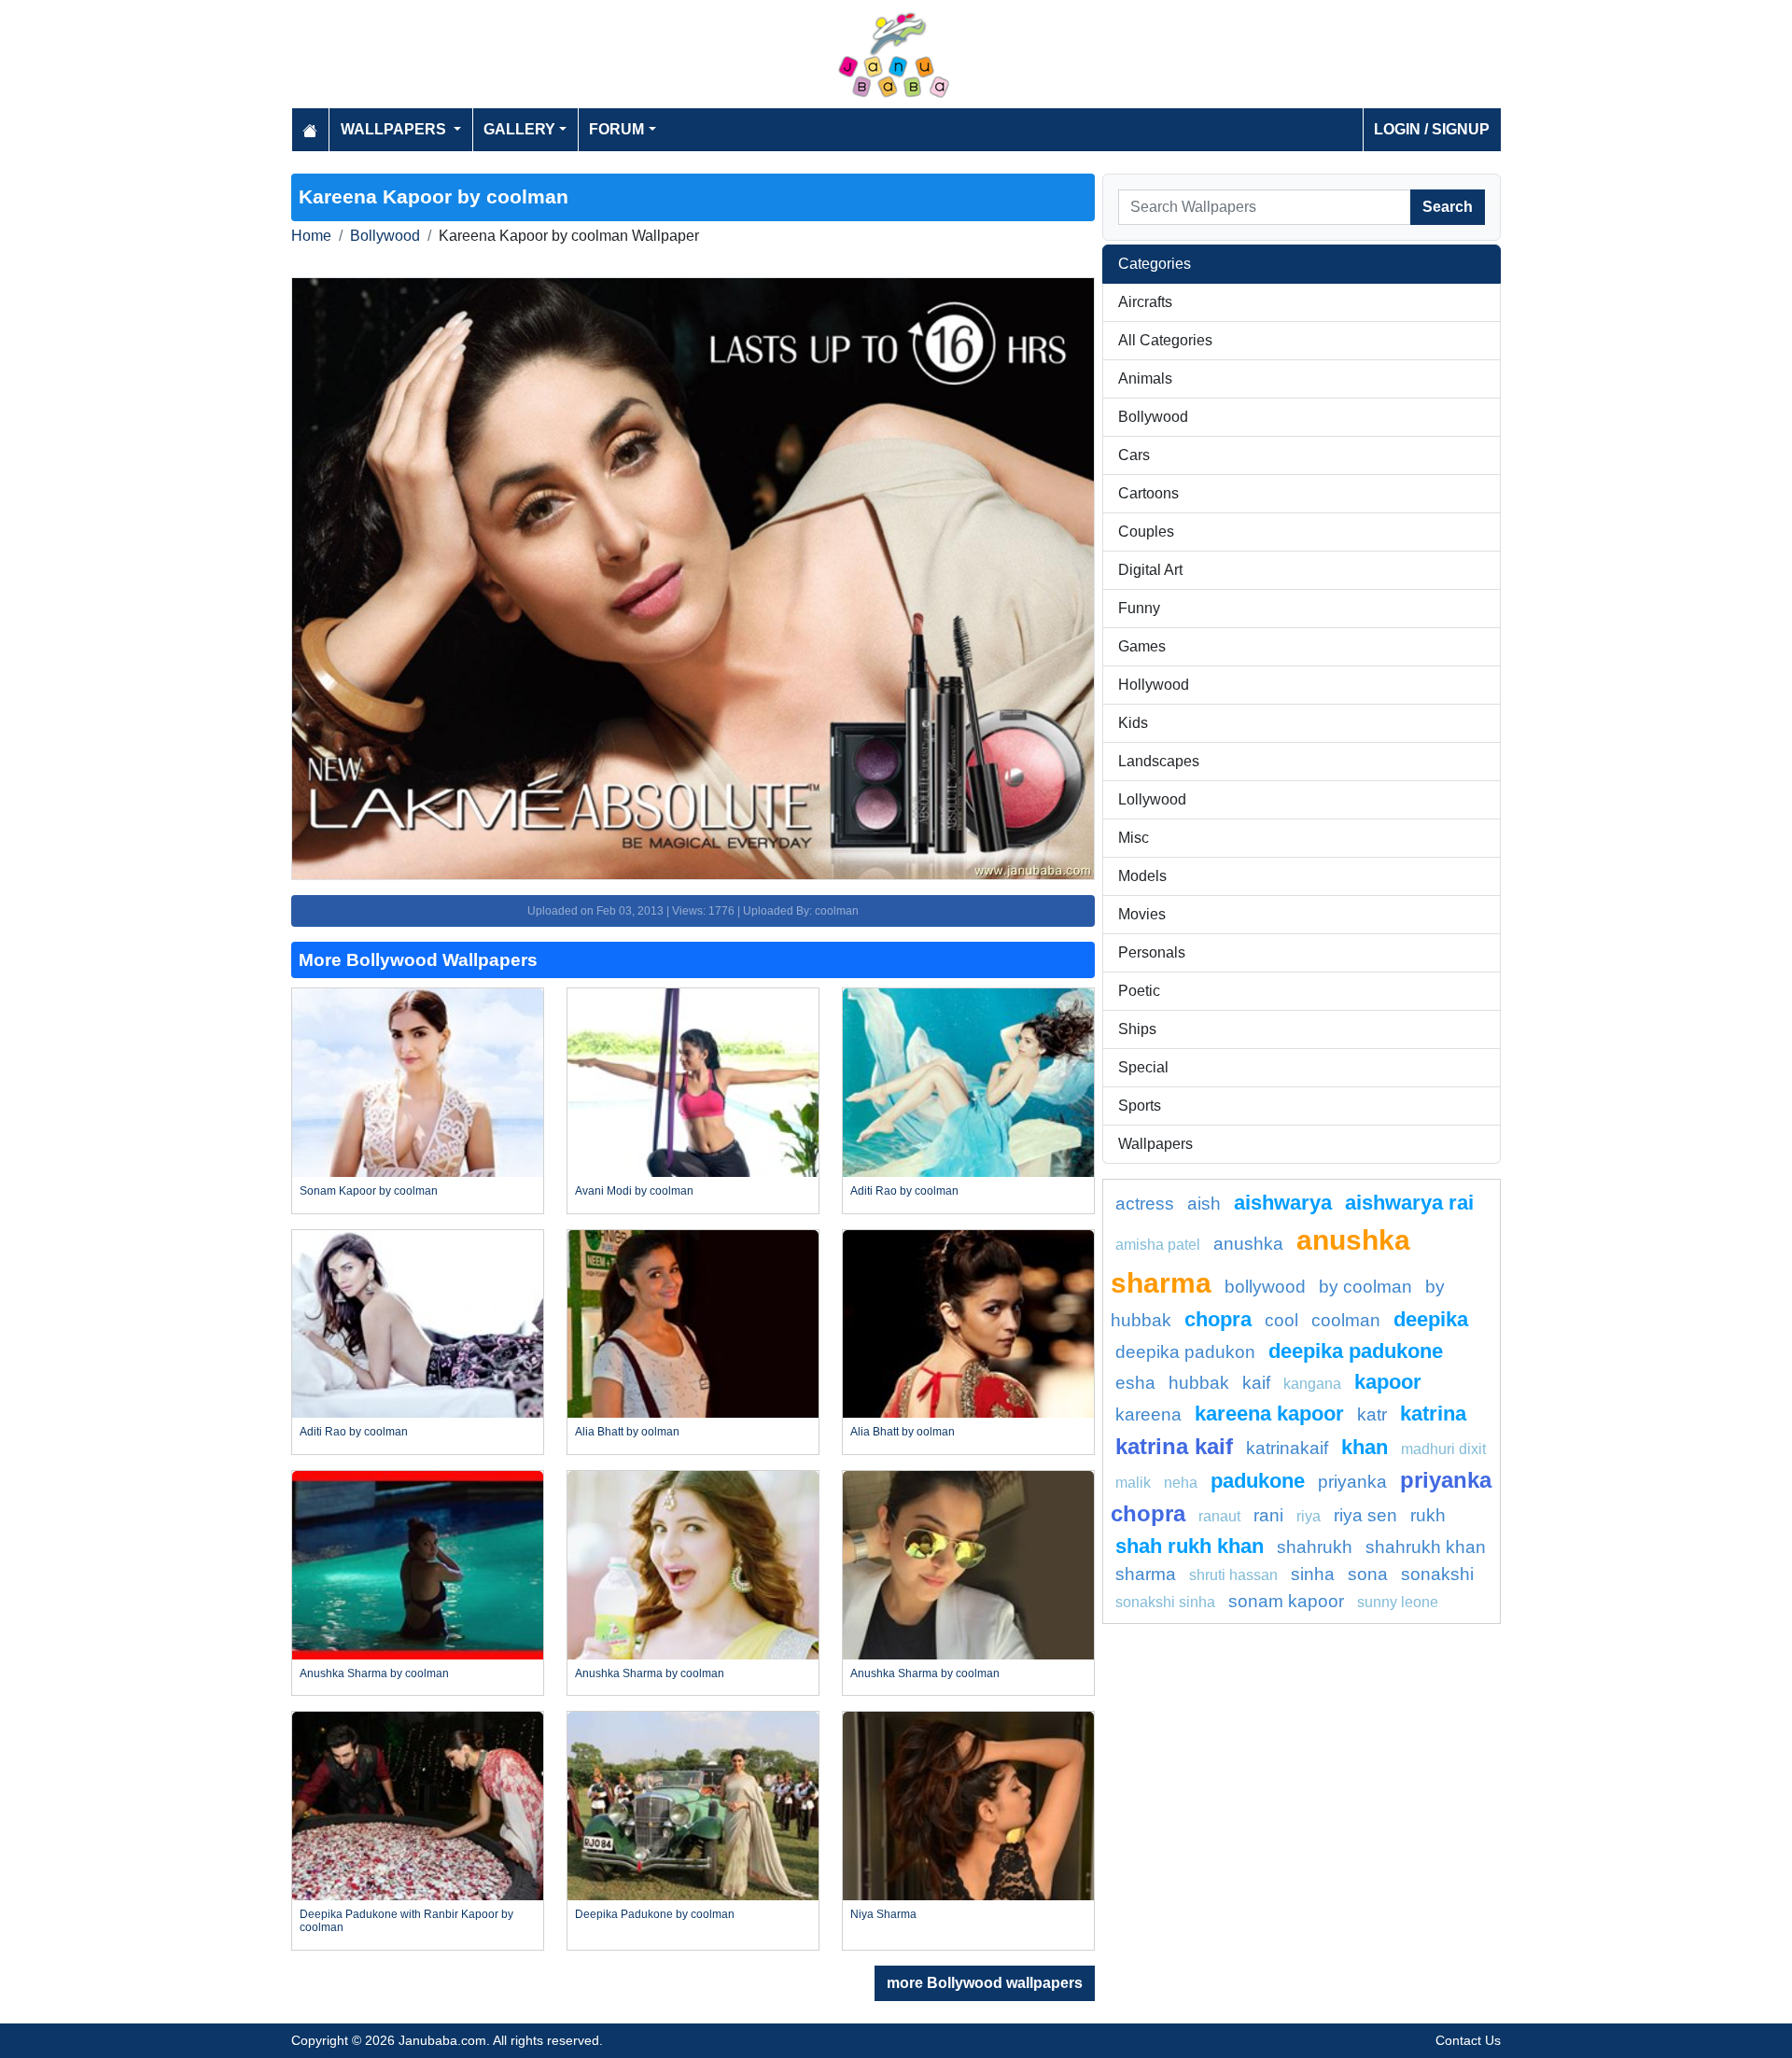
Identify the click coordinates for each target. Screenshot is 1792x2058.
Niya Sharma (883, 1914)
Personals (1152, 952)
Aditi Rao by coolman (904, 1191)
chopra (1218, 1319)
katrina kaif (1174, 1446)
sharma (1146, 1574)
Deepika (1431, 1319)
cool (1281, 1320)
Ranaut (1219, 1516)
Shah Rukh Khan (1190, 1546)
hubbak (1199, 1383)
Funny (1139, 608)
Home (311, 236)
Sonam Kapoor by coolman (369, 1191)
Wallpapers (1155, 1144)
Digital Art (1150, 570)
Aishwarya (1283, 1203)
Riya (1309, 1516)
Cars (1134, 455)
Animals (1145, 378)
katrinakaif (1287, 1448)
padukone (1258, 1481)
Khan (1365, 1447)
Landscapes (1159, 761)
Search (1448, 207)
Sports (1140, 1106)
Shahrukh (1315, 1547)
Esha (1135, 1383)
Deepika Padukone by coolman (655, 1914)
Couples (1146, 532)
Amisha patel (1158, 1245)
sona (1368, 1574)
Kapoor (1388, 1382)
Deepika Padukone (1356, 1351)
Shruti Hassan (1233, 1575)
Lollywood (1152, 799)
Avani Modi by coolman (634, 1191)
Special (1143, 1067)
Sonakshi (1437, 1574)
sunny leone (1398, 1602)
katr (1372, 1414)
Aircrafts (1145, 302)
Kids (1133, 723)
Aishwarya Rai (1409, 1203)
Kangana (1312, 1384)
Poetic (1139, 991)
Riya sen (1365, 1515)
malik (1133, 1483)
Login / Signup (1432, 129)
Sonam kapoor (1286, 1601)
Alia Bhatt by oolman (627, 1432)
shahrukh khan (1426, 1547)
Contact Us (1468, 2040)
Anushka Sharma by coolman (374, 1673)
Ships (1137, 1029)
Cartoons (1148, 493)
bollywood (1265, 1287)
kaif (1256, 1383)
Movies (1142, 914)
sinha (1313, 1574)
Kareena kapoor (1269, 1414)
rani (1268, 1515)
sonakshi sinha (1165, 1602)
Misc (1134, 838)
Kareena (1148, 1414)
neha (1181, 1483)
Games (1142, 646)
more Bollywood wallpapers (985, 1983)
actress (1145, 1204)
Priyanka (1352, 1482)
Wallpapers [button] (395, 129)
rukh (1428, 1515)
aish (1204, 1204)
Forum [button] (616, 129)
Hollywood (1154, 685)
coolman (1346, 1320)
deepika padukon (1185, 1352)
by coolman (1365, 1287)
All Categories (1165, 340)
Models (1142, 876)
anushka (1248, 1244)
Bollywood (385, 236)
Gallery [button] (519, 129)
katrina (1433, 1414)
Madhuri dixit (1443, 1449)
